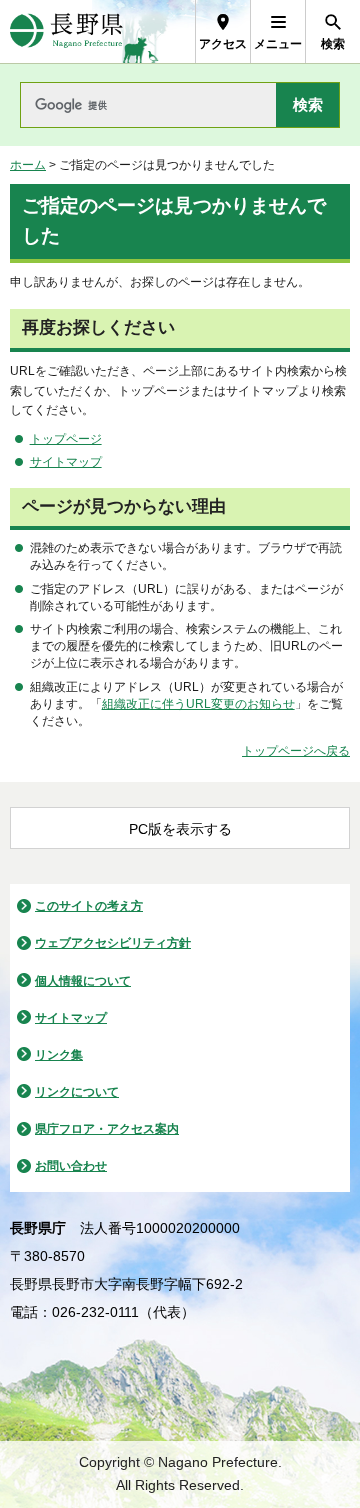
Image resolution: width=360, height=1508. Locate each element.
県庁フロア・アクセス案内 (107, 1129)
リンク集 (59, 1055)
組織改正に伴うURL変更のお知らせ (198, 704)
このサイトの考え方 (89, 906)
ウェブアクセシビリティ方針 (113, 943)
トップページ (66, 439)
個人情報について (83, 981)
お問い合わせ (71, 1166)
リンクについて (77, 1092)
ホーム (28, 165)
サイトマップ (66, 462)
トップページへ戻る (296, 751)
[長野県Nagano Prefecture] (66, 31)
